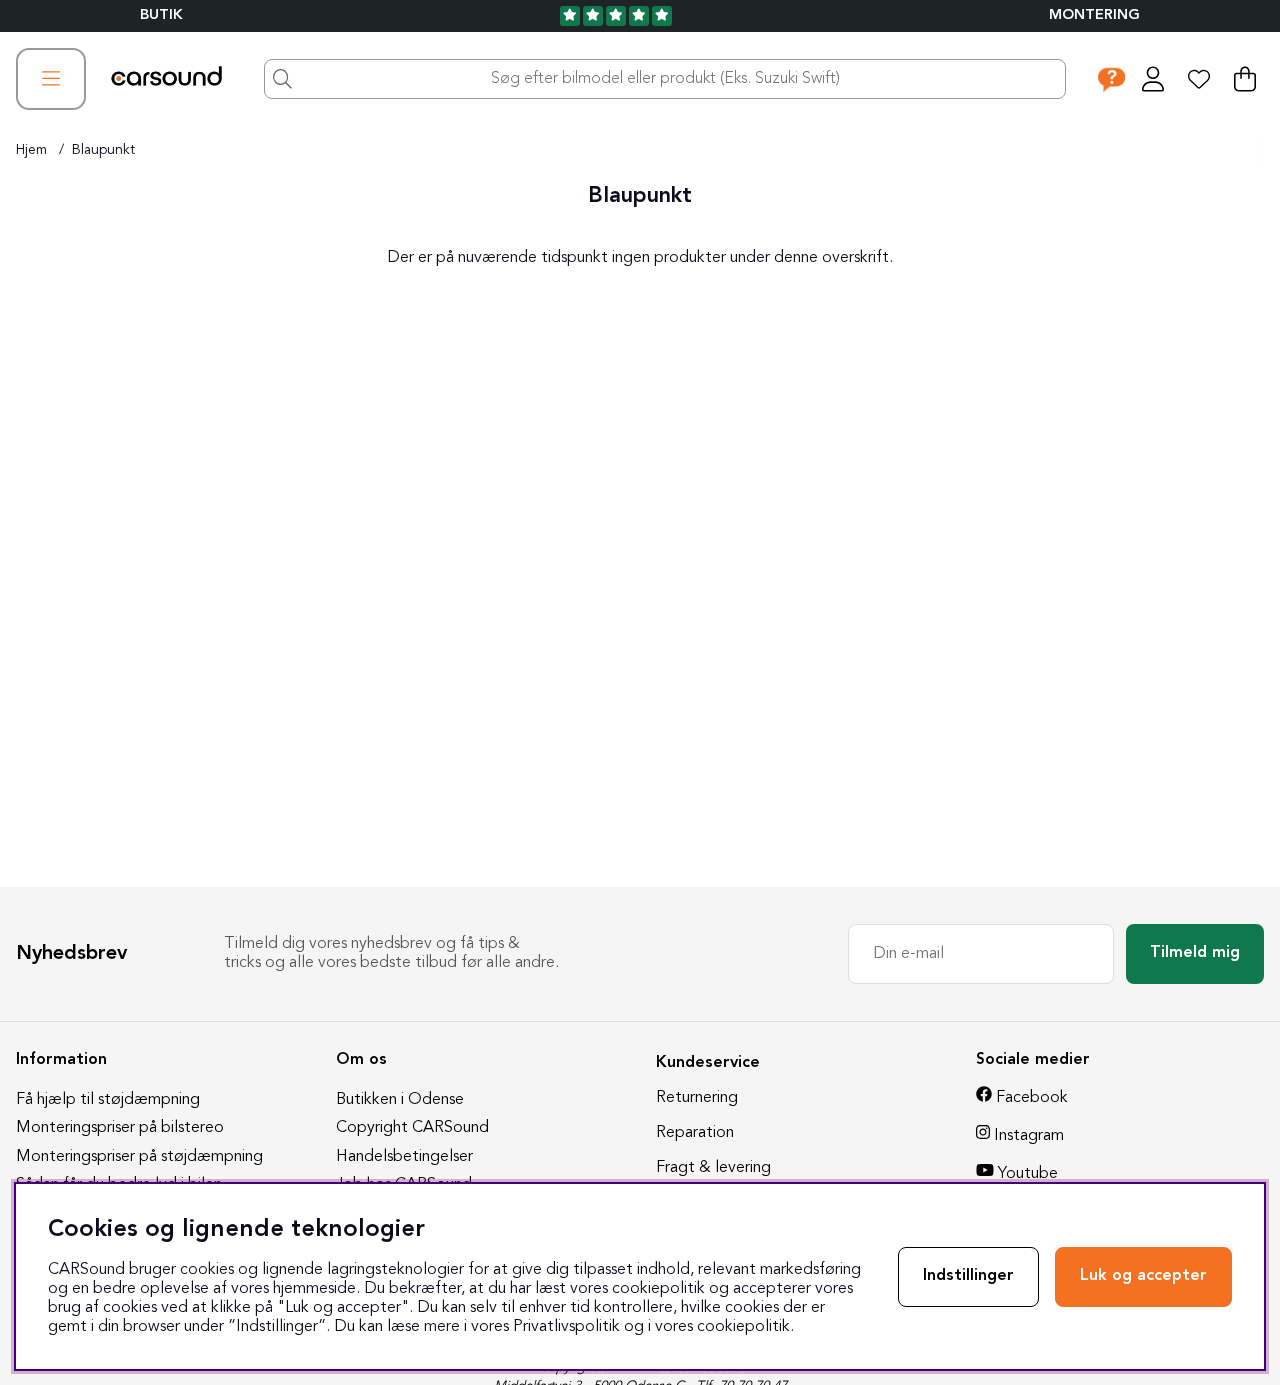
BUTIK (161, 15)
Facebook (1032, 1098)
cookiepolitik (743, 1327)
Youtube (1028, 1174)
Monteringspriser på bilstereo (120, 1128)
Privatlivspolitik (566, 1327)
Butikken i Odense (400, 1100)
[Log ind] (1153, 79)
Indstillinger (968, 1276)
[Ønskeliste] (1199, 79)
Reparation (695, 1133)
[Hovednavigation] (51, 79)
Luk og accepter (1143, 1276)
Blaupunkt (103, 150)
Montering (1094, 15)
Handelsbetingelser (404, 1157)
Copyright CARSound (412, 1128)
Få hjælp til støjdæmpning (108, 1100)
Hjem (31, 150)
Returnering (697, 1098)
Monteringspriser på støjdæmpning (139, 1157)
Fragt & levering (713, 1168)
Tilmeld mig (1195, 953)
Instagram (1029, 1136)
